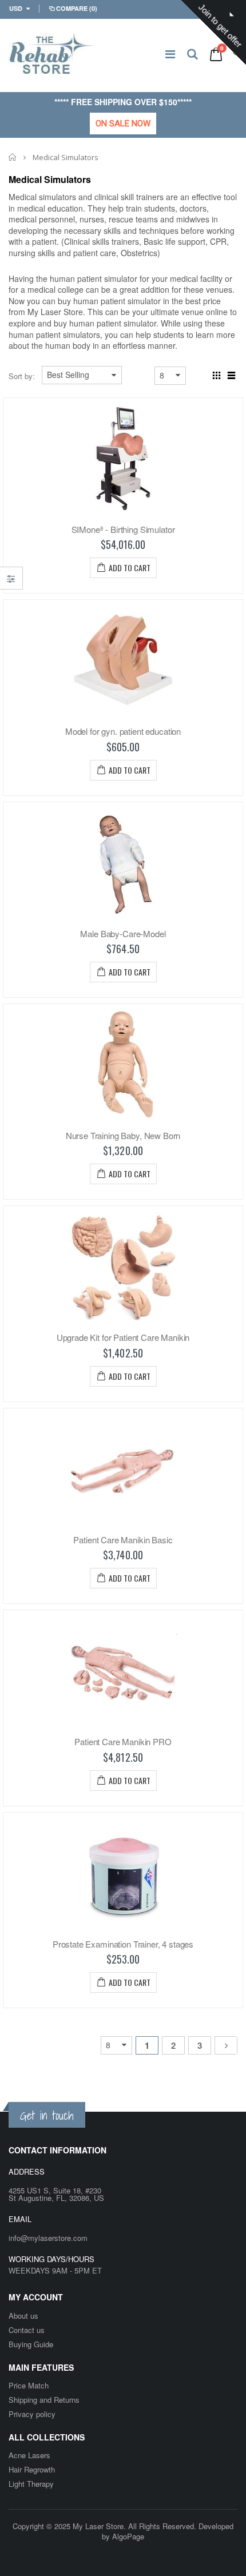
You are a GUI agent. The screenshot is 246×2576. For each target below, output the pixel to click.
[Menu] (170, 53)
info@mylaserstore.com (48, 2238)
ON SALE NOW (123, 124)
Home (13, 157)
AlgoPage (128, 2536)
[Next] (226, 2045)
